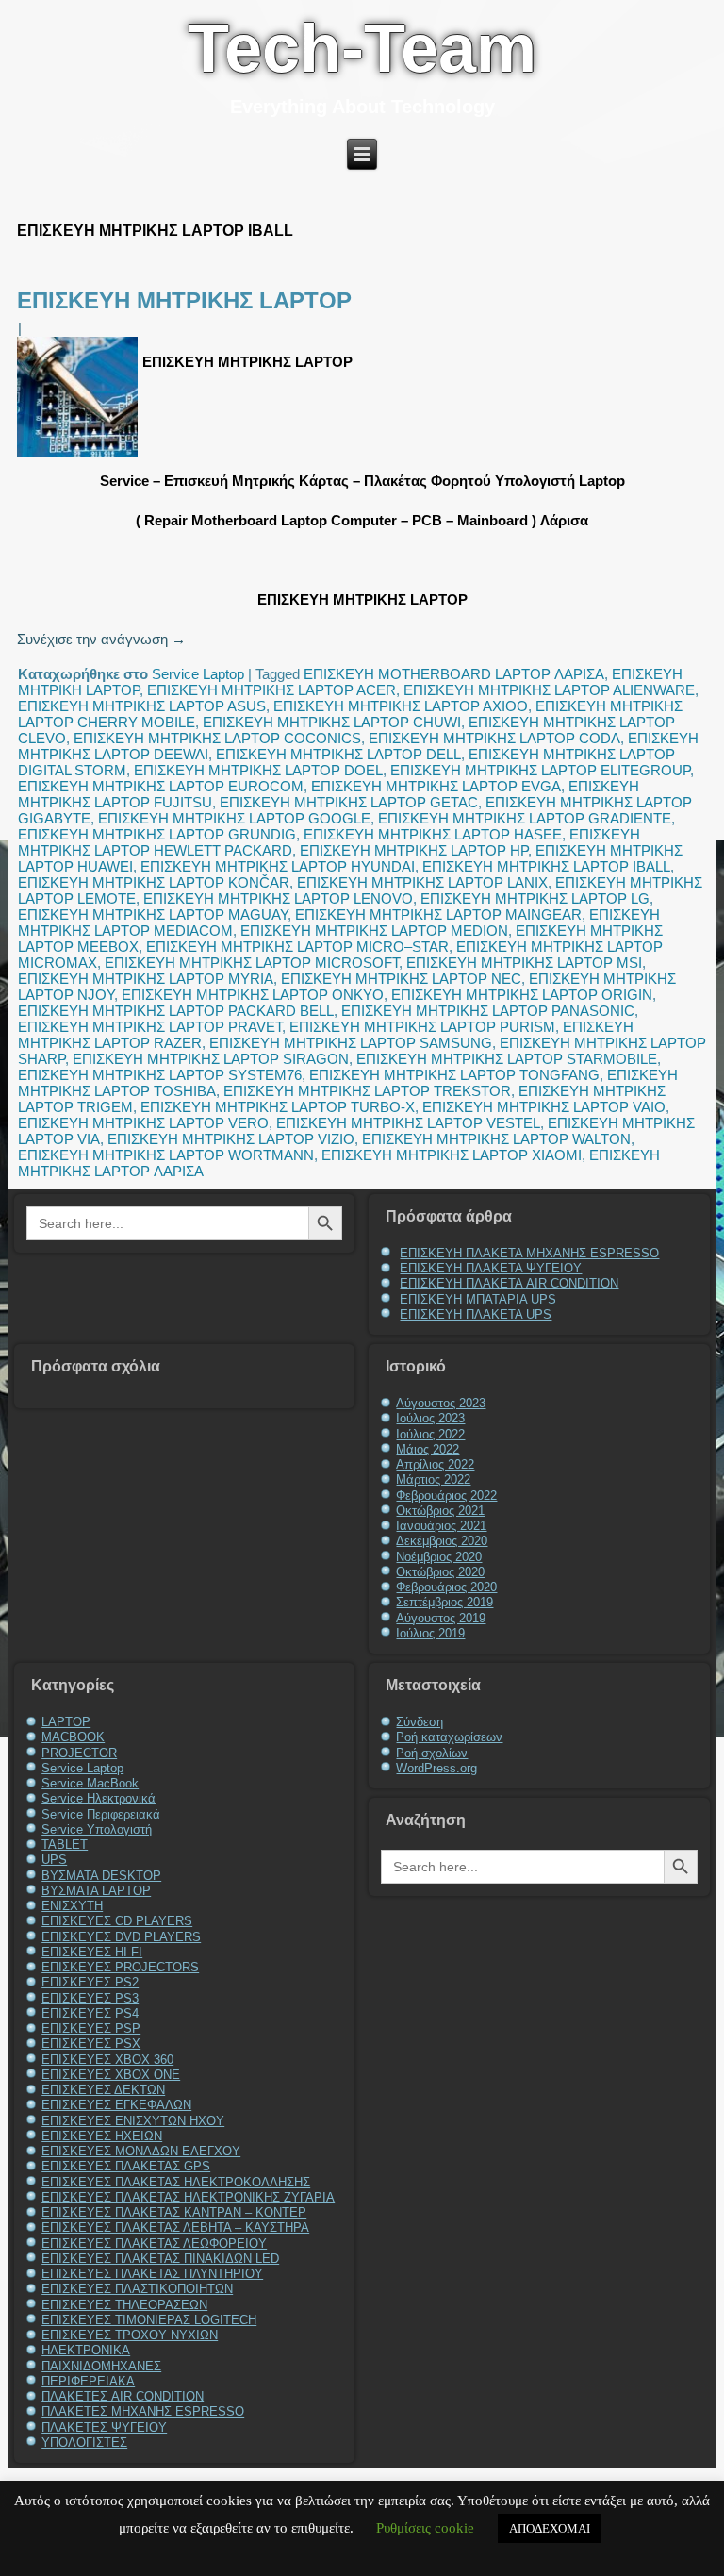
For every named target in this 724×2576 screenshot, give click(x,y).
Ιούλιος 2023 (430, 1418)
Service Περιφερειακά (101, 1814)
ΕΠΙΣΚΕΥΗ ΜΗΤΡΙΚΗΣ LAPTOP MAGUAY (153, 914)
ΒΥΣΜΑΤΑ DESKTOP (101, 1876)
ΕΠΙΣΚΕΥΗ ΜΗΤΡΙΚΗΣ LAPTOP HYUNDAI (278, 866)
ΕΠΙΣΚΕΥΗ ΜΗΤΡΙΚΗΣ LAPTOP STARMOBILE (507, 1059)
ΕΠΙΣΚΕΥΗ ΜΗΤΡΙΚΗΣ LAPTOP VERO (143, 1123)
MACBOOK (73, 1737)
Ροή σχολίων (432, 1753)
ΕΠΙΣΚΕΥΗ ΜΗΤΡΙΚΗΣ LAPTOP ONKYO (253, 995)
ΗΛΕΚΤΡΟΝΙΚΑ (86, 2350)
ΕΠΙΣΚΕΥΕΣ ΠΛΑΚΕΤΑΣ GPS (126, 2166)
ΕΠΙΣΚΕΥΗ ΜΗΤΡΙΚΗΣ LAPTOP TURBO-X (278, 1107)
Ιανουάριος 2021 (441, 1526)
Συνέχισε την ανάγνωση (101, 639)
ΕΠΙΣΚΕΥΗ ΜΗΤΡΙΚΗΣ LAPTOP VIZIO (231, 1139)
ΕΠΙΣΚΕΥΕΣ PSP (91, 2028)
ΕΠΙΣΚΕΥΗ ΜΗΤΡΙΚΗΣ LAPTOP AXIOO (401, 706)
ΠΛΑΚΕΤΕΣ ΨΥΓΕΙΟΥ (104, 2427)
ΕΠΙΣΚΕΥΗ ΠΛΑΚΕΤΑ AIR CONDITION (509, 1283)
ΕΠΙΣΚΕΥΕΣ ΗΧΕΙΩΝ (102, 2136)
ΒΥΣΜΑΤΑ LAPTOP (96, 1891)
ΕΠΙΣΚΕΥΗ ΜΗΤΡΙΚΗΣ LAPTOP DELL (338, 754)
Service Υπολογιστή (97, 1829)
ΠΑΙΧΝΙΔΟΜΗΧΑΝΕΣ (101, 2366)
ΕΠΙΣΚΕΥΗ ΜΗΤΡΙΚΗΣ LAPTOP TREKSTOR (367, 1091)
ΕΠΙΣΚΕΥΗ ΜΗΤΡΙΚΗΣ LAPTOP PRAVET (150, 1027)
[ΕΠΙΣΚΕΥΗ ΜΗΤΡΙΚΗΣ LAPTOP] (80, 457)
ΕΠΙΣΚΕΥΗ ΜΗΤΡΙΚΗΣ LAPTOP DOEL (258, 770)
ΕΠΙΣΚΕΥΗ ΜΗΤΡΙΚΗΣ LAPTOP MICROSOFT (252, 963)
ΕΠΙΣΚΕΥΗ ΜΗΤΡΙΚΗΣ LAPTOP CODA (494, 738)
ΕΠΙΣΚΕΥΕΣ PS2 (90, 1982)
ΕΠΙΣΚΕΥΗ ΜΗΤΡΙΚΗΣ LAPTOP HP (414, 850)
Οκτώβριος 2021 (440, 1511)
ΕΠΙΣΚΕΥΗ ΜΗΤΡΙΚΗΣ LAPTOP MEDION (374, 931)
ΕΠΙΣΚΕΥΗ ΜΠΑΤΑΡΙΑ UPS (478, 1299)
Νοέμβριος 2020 (439, 1557)
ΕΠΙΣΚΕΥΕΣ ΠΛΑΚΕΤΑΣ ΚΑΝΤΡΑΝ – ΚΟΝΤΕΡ (174, 2212)
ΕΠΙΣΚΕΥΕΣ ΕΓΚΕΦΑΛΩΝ (116, 2105)
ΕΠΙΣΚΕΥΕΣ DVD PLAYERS (121, 1937)
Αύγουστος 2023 (441, 1403)
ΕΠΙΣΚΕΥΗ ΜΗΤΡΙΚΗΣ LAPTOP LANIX (422, 882)
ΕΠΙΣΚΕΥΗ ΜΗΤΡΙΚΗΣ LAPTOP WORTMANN (166, 1155)
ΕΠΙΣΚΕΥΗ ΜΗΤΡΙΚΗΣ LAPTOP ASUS (142, 706)
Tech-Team (362, 48)
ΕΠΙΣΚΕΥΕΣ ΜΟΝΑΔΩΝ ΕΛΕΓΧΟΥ (141, 2151)
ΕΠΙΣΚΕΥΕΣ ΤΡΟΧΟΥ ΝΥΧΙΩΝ (130, 2335)
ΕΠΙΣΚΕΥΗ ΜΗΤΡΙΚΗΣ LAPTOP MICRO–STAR (297, 947)
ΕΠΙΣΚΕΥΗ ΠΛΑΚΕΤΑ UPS (476, 1314)
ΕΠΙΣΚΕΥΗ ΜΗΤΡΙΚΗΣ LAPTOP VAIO (544, 1107)
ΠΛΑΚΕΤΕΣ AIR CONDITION (123, 2396)
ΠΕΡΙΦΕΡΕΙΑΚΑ (88, 2381)
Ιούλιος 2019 (430, 1633)
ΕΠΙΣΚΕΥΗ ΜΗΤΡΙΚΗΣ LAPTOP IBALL (546, 866)
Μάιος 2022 (428, 1449)
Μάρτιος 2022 (433, 1479)
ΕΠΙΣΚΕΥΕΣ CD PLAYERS (117, 1921)
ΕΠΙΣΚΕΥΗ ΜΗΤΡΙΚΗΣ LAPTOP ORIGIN (522, 995)
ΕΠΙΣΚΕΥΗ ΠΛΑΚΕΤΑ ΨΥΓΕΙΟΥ (491, 1268)
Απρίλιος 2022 (435, 1464)
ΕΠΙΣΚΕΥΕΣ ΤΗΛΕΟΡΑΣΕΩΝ (124, 2305)
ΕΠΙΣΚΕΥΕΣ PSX (91, 2044)
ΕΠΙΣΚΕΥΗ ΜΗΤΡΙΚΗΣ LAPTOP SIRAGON (211, 1059)
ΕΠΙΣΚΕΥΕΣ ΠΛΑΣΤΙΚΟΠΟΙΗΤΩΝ (137, 2289)
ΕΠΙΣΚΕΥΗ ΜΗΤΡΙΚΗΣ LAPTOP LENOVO (278, 898)
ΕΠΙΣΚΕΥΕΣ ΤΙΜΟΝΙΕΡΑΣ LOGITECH (149, 2320)
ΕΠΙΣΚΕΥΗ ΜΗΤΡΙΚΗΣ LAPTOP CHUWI (332, 722)
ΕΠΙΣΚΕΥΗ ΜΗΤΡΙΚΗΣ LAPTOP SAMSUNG (351, 1043)
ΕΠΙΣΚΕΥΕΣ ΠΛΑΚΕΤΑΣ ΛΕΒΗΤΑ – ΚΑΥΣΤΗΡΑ (175, 2227)
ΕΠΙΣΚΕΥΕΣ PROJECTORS (120, 1967)
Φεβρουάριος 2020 (446, 1587)
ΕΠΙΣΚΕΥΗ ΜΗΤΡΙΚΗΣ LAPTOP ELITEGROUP (540, 770)
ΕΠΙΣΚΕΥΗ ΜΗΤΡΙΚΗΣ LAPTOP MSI (524, 963)
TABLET (65, 1845)
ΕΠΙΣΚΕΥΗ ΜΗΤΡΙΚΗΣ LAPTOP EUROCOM (161, 786)
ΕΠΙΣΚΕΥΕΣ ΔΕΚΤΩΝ (103, 2090)
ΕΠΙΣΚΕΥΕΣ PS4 (90, 2013)
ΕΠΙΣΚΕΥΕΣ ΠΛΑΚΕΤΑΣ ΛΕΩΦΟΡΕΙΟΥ (154, 2244)
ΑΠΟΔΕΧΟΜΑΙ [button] (550, 2528)
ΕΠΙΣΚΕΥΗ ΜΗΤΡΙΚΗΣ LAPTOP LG (535, 898)
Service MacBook (90, 1783)
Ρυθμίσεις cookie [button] (425, 2528)
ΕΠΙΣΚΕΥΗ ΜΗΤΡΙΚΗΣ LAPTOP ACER (271, 690)
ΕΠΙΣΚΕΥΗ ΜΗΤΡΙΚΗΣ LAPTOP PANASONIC (488, 1011)
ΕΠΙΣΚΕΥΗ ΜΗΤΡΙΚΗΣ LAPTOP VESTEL (408, 1123)
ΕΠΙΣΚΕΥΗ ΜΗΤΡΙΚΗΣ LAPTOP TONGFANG (454, 1075)
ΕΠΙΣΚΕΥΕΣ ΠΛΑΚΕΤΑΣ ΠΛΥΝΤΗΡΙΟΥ (152, 2274)
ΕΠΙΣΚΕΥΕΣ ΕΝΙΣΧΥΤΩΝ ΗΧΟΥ (133, 2121)
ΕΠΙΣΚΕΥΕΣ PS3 (90, 1998)
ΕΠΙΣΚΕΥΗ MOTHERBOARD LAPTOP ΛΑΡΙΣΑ (454, 674)
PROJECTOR (79, 1753)
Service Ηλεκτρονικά (99, 1798)
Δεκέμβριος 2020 (442, 1541)
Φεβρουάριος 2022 (446, 1496)
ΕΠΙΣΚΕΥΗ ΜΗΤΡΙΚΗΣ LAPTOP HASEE (433, 834)
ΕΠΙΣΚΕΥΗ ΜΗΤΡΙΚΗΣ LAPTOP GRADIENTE (525, 818)
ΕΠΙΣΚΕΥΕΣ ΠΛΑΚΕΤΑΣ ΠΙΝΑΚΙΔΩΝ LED (160, 2259)
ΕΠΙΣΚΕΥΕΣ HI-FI (92, 1952)
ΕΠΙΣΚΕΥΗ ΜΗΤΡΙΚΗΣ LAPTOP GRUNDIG (157, 834)
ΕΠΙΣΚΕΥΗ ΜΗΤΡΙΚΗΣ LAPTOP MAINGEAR (438, 914)
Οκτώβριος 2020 (440, 1572)
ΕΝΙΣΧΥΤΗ (72, 1906)
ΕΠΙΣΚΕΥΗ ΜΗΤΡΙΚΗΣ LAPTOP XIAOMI (452, 1155)
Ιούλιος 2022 (430, 1434)
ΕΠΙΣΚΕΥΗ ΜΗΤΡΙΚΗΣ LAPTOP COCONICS (217, 738)
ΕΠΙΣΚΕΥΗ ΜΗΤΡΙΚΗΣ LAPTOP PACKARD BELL (176, 1011)
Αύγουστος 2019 (441, 1618)
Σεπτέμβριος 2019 (444, 1602)
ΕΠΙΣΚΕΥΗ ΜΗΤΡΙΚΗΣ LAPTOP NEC (401, 979)
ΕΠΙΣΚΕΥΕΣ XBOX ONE (111, 2075)
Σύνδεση (420, 1722)
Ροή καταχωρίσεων (449, 1737)
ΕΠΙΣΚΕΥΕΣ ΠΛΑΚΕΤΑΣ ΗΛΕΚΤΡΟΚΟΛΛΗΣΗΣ (176, 2182)
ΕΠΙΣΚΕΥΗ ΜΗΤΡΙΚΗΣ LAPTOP (184, 300)
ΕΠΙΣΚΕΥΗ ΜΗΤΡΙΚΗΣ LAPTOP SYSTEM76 (160, 1075)
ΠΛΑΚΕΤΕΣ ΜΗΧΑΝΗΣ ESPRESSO (143, 2411)
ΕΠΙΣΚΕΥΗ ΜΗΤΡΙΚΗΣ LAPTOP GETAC (349, 802)
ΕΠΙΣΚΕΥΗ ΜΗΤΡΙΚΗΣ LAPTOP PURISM (422, 1027)
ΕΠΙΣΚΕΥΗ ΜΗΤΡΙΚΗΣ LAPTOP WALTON (496, 1139)
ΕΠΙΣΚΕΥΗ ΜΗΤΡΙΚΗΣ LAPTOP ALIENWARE (549, 690)
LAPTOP (66, 1722)
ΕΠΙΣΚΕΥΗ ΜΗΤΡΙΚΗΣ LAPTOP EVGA (436, 786)
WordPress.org (436, 1768)
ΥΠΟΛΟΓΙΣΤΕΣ (84, 2443)
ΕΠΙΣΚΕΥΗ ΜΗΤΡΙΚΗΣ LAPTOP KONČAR (154, 882)
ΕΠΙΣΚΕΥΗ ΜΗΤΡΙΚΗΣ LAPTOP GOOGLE (234, 818)
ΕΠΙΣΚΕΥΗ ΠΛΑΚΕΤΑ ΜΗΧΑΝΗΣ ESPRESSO (529, 1253)
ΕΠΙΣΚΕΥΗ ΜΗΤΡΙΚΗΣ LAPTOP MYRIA (146, 979)
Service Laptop (198, 674)
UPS (54, 1860)
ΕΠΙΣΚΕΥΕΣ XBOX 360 (107, 2060)
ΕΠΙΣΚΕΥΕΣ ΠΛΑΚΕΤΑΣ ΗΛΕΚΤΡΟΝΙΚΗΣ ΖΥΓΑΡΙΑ (188, 2197)
